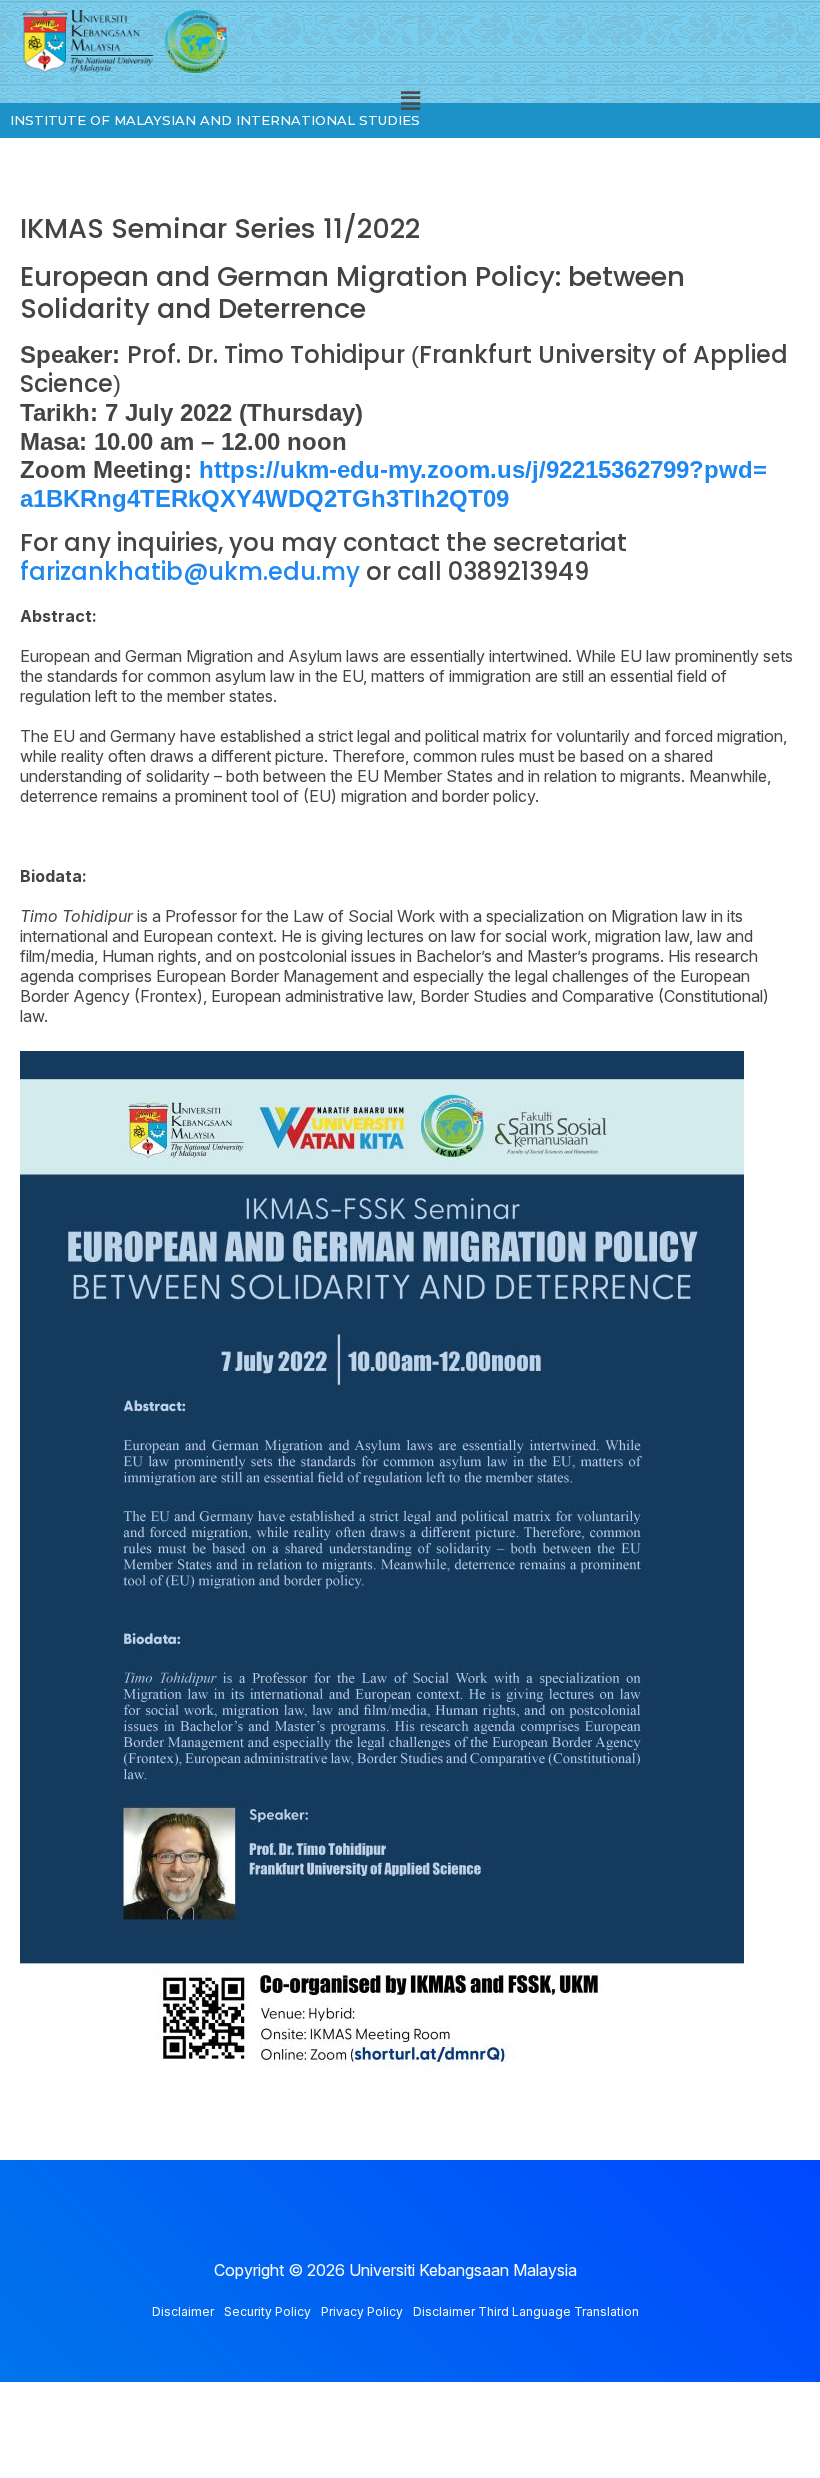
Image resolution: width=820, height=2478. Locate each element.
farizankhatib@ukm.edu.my (190, 571)
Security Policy (267, 2311)
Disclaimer (183, 2311)
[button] (410, 101)
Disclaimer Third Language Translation (526, 2311)
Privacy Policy (362, 2311)
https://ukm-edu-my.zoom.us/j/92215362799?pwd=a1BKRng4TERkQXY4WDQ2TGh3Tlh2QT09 (393, 484)
